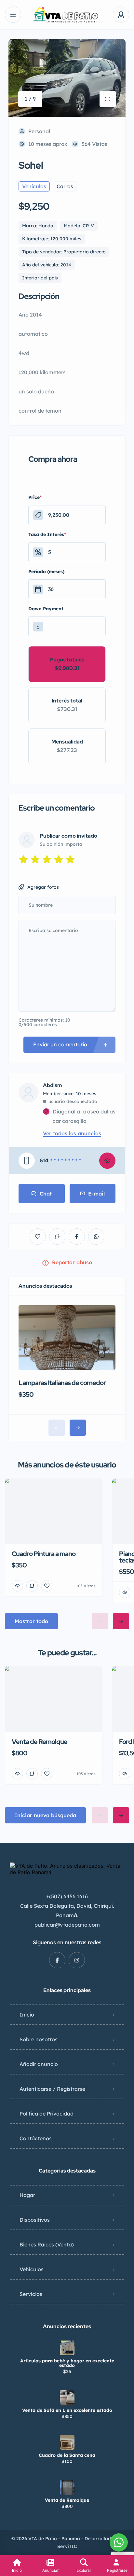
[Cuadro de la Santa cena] (67, 2442)
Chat (46, 1194)
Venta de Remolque (67, 2500)
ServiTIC (67, 2546)
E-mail (96, 1194)
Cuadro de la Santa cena (67, 2455)
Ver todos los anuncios (72, 1133)
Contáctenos (36, 2138)
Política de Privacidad (47, 2114)
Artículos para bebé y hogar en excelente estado (67, 2363)
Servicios (31, 2294)
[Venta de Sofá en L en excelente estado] (67, 2397)
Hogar (27, 2195)
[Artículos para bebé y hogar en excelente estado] (67, 2348)
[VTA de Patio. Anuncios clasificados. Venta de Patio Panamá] (67, 15)
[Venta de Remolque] (67, 2487)
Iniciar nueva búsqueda (45, 1815)
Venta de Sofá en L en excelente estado (67, 2410)
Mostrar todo (31, 1621)
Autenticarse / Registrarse (52, 2089)
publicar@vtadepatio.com (67, 1925)
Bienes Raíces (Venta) (47, 2244)
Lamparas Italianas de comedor (62, 1383)
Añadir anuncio (39, 2064)
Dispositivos (35, 2220)
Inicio (27, 2015)
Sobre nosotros (39, 2039)
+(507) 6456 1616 (67, 1896)
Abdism (53, 1085)
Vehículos (32, 2269)
